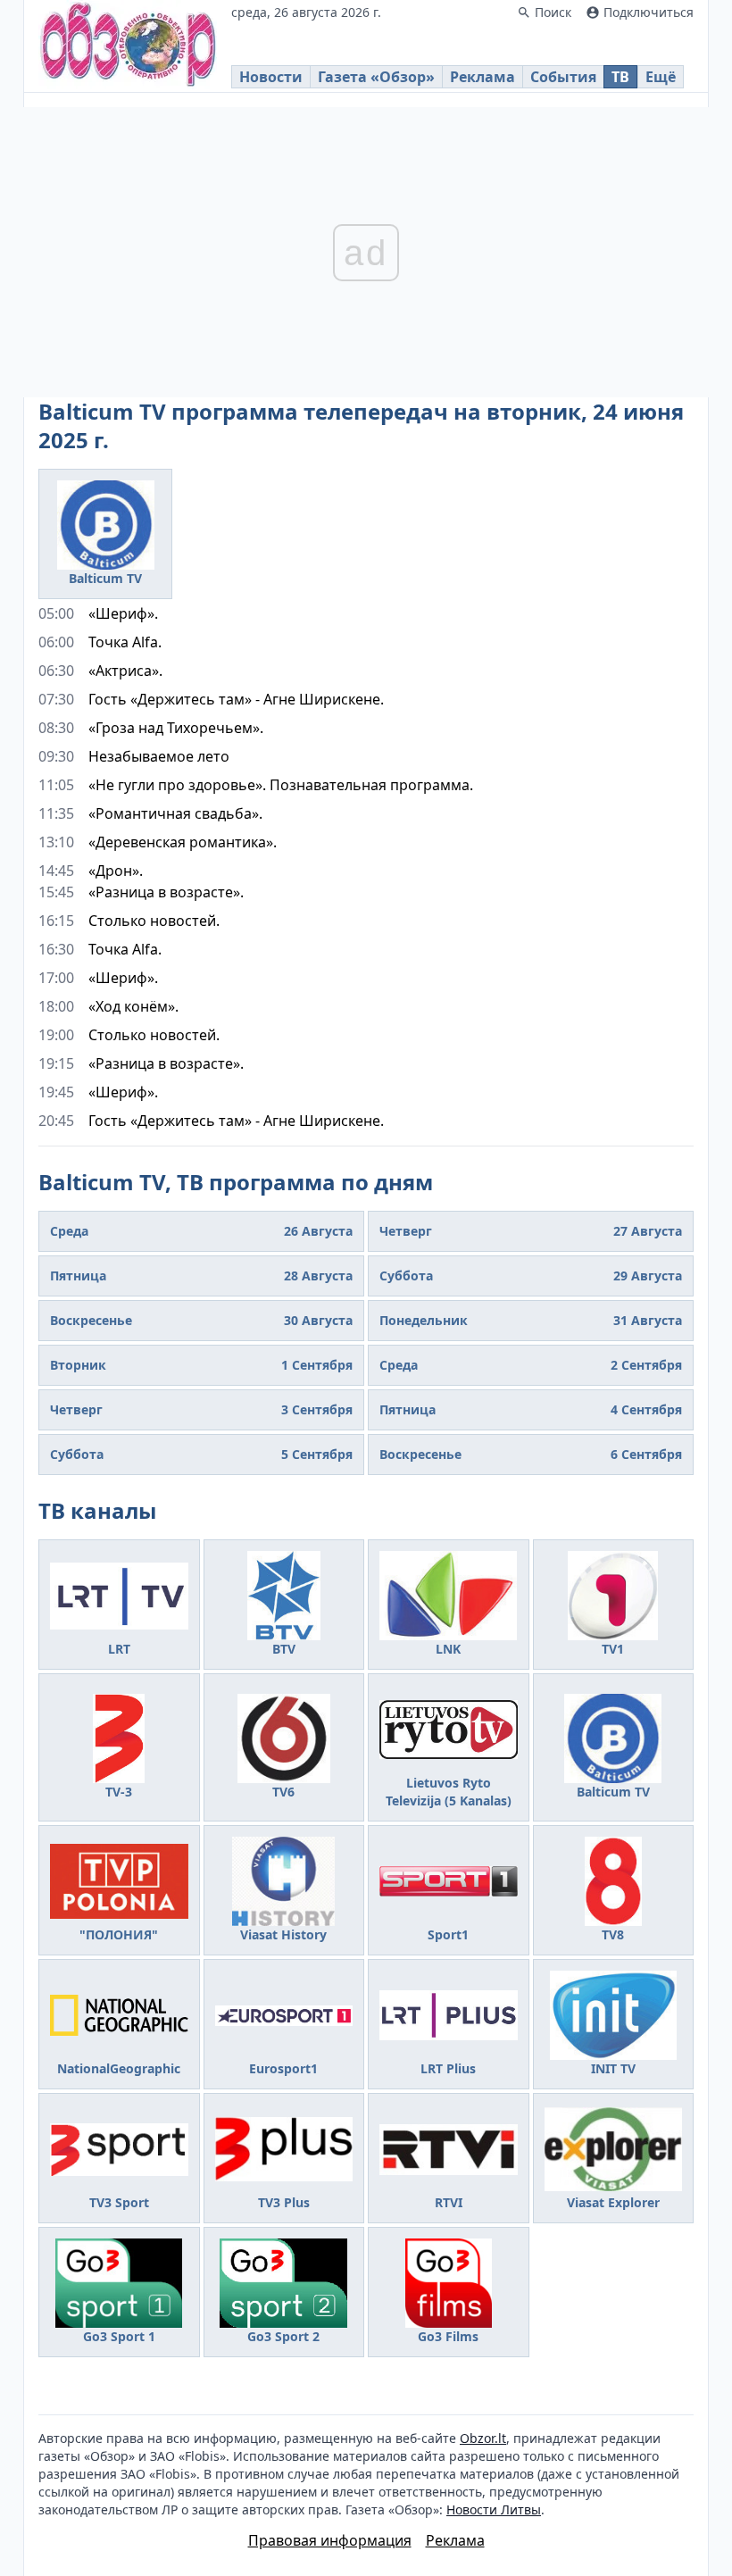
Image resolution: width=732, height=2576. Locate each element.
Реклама (482, 77)
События (563, 77)
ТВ (620, 77)
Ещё (661, 77)
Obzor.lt (483, 2438)
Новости (271, 77)
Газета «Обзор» (376, 77)
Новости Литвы (494, 2509)
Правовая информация (330, 2540)
